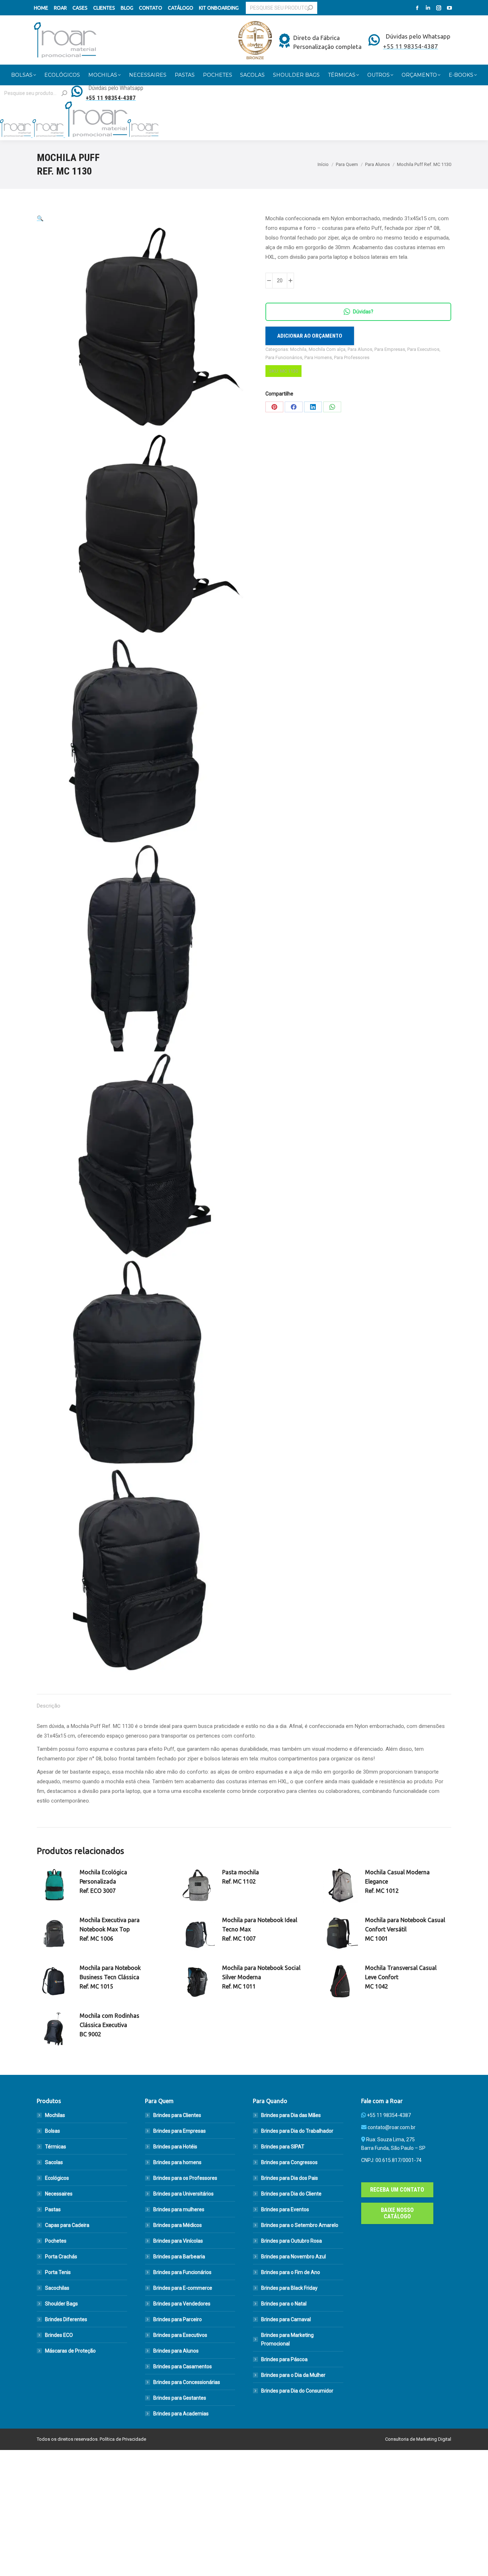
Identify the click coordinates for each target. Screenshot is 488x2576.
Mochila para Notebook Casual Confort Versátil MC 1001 (405, 1929)
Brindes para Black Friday (289, 2288)
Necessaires (59, 2194)
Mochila (298, 349)
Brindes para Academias (181, 2414)
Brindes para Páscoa (284, 2359)
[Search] (310, 8)
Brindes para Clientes (177, 2115)
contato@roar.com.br (392, 2127)
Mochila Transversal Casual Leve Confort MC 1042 (401, 1977)
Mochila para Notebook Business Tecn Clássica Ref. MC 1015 (110, 1977)
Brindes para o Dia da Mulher (293, 2375)
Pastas (53, 2209)
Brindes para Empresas (180, 2131)
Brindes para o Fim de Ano (291, 2272)
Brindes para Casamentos (183, 2366)
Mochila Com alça (327, 349)
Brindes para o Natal (284, 2304)
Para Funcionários (284, 357)
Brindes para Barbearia (179, 2257)
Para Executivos (423, 349)
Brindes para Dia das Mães (291, 2115)
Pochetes (56, 2241)
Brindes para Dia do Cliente (291, 2194)
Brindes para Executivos (180, 2335)
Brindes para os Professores (185, 2178)
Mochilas (55, 2115)
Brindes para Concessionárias (187, 2382)
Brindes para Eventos (285, 2209)
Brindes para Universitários (183, 2194)
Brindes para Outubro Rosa (292, 2241)
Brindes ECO (59, 2335)
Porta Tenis (58, 2272)
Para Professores (352, 357)
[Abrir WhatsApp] (470, 2558)
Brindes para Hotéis (175, 2147)
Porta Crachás (61, 2257)
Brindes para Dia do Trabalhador (297, 2131)
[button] (40, 218)
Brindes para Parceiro (178, 2319)
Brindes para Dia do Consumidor (297, 2391)
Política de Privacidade (123, 2439)
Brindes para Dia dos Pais (290, 2178)
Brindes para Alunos (176, 2351)
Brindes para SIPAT (283, 2147)
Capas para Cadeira (67, 2225)
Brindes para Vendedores (182, 2304)
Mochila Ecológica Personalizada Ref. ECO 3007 (103, 1881)
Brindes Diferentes (66, 2319)
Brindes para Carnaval (286, 2319)
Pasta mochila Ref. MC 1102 (241, 1877)
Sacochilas (57, 2288)
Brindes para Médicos (178, 2225)
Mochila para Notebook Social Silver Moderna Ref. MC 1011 (261, 1977)
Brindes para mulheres (179, 2209)
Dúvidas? (363, 312)
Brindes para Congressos (289, 2162)
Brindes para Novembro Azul (293, 2257)
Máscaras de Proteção (70, 2351)
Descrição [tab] (49, 1706)
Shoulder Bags (61, 2304)
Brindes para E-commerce (183, 2288)
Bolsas (53, 2131)
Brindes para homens (177, 2162)
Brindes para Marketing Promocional (287, 2339)
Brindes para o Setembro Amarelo (300, 2225)
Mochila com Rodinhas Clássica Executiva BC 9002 (109, 2025)
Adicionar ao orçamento (310, 336)
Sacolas (54, 2162)
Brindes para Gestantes (180, 2398)
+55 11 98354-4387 (389, 2115)
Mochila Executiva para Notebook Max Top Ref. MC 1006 (110, 1929)
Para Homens (318, 357)
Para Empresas (390, 349)
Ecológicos (57, 2178)
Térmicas (56, 2147)
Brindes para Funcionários (182, 2272)
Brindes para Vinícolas (178, 2241)
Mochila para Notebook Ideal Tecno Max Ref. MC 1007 (260, 1929)
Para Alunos (360, 349)
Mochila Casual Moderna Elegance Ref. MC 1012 (397, 1881)
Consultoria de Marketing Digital (418, 2439)
